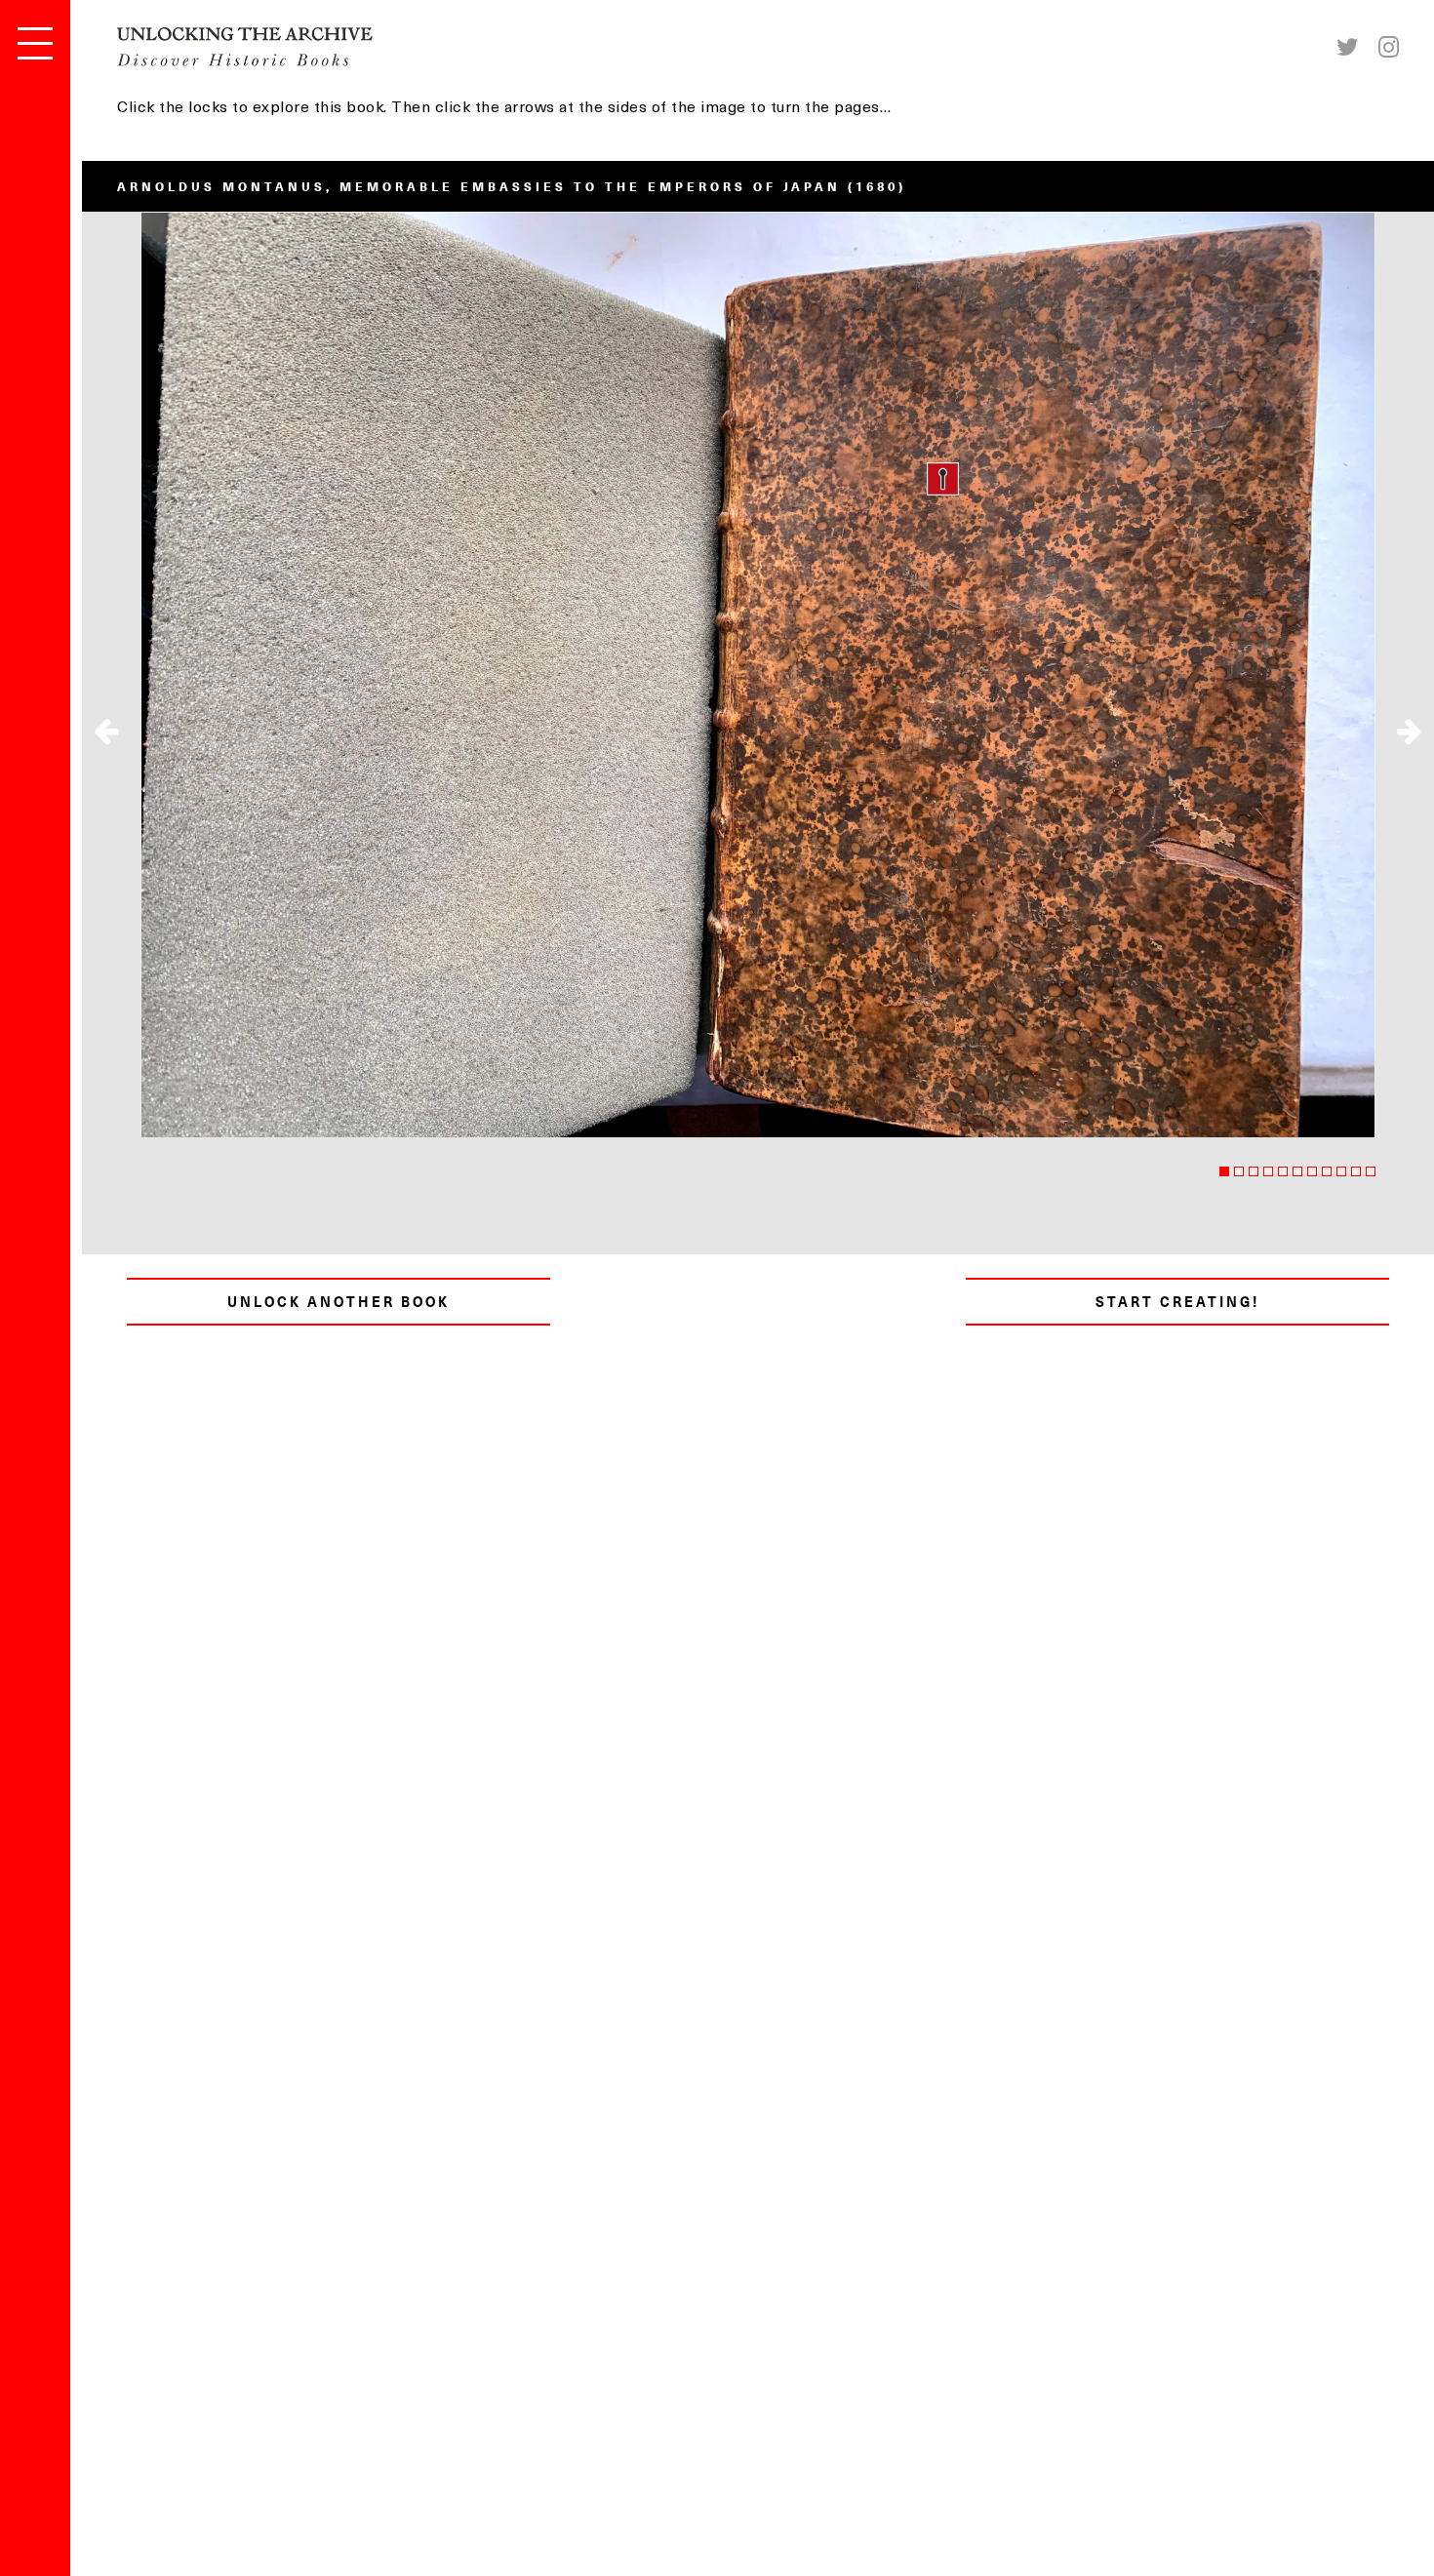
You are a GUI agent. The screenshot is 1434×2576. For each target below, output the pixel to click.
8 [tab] (1327, 1171)
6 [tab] (1297, 1171)
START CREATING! (1178, 1302)
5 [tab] (1283, 1171)
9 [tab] (1341, 1171)
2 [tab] (1239, 1171)
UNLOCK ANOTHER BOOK (339, 1302)
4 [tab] (1268, 1171)
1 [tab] (1224, 1171)
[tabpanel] (758, 674)
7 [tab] (1312, 1171)
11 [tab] (1371, 1171)
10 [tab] (1356, 1171)
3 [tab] (1254, 1171)
